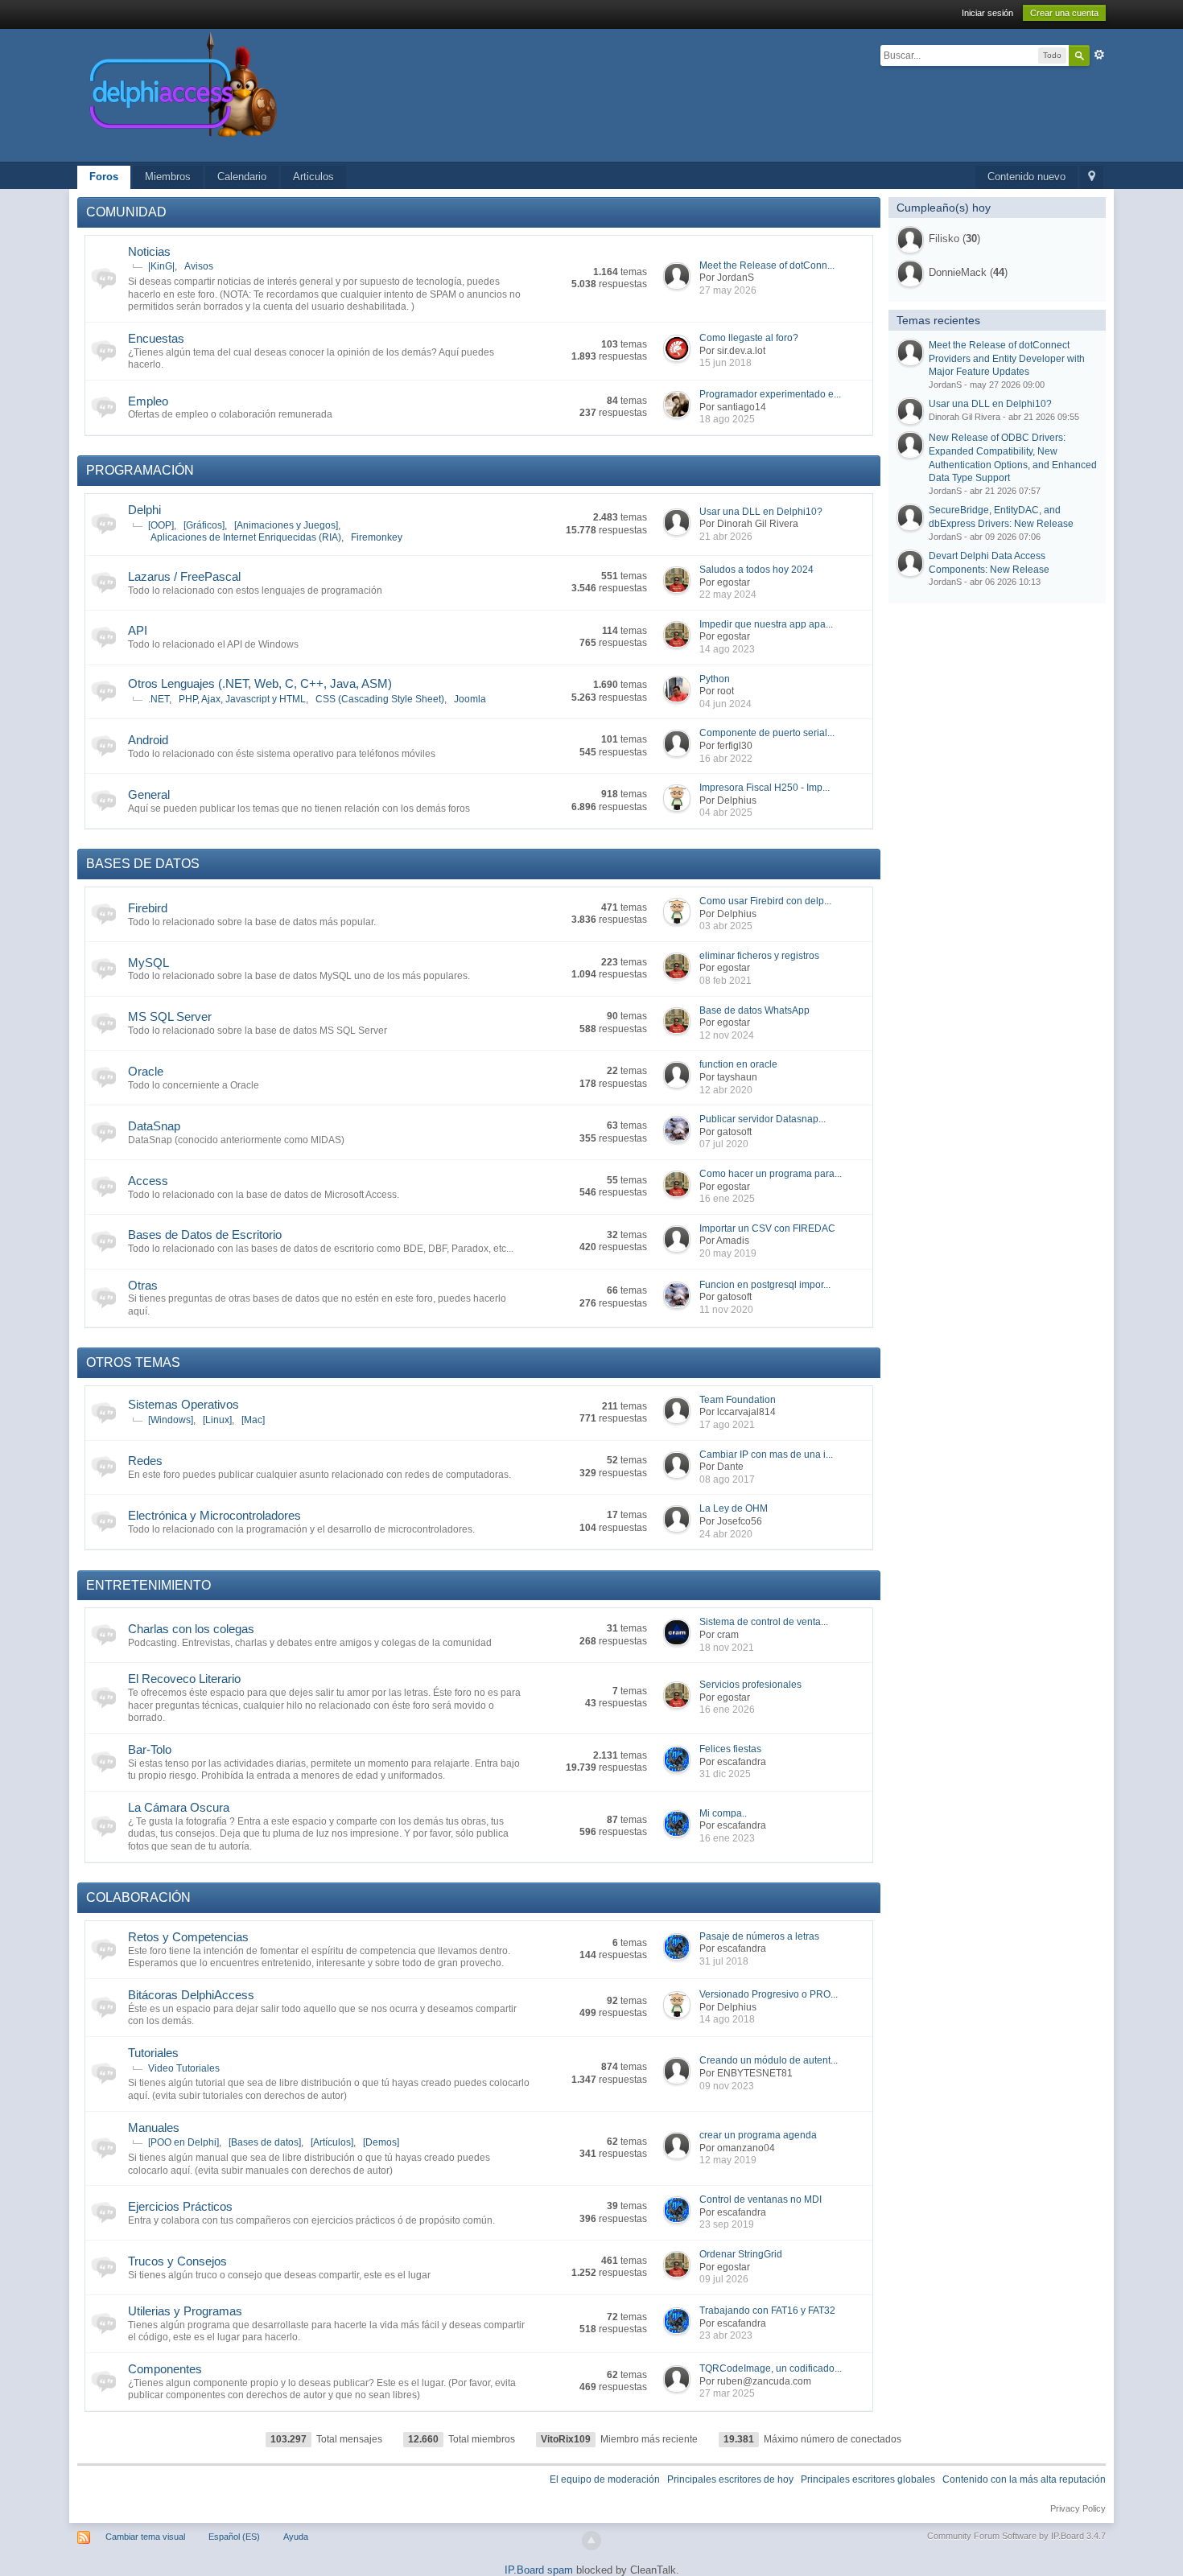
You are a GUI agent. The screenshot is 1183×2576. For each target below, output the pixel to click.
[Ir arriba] (591, 2541)
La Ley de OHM (734, 1508)
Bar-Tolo (150, 1749)
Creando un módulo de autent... (769, 2060)
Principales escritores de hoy (730, 2479)
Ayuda (296, 2537)
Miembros (168, 177)
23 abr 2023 (726, 2335)
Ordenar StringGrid (741, 2254)
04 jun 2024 (725, 704)
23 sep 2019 (727, 2224)
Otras (143, 1285)
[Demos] (381, 2142)
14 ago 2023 (727, 649)
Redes (145, 1461)
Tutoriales (153, 2053)
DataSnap (154, 1126)
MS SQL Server (170, 1016)
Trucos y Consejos (177, 2261)
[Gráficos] (204, 525)
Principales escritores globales (868, 2479)
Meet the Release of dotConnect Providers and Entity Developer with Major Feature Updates (1007, 358)
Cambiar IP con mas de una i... (766, 1455)
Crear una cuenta (1064, 13)
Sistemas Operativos (183, 1404)
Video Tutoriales (184, 2068)
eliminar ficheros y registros (759, 956)
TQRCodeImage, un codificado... (771, 2368)
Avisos (199, 266)
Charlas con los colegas (191, 1629)
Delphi (144, 510)
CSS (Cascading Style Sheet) (380, 699)
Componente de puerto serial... (767, 733)
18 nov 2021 (727, 1648)
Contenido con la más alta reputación (1024, 2479)
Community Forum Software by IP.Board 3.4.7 (1016, 2536)
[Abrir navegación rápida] (1092, 177)
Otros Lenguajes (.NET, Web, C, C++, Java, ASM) (260, 683)
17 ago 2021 (727, 1425)
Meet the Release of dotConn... (767, 265)
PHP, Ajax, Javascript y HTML (242, 699)
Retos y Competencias (188, 1937)
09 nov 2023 (727, 2086)
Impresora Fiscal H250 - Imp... (765, 788)
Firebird (148, 908)
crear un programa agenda (758, 2135)
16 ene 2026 (727, 1710)
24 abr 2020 (726, 1534)
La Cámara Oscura (179, 1807)
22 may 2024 (728, 595)
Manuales (154, 2127)
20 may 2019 (728, 1253)
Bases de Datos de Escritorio (205, 1235)
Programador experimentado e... (770, 394)
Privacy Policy (1078, 2508)
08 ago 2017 (727, 1479)
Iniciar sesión (987, 13)
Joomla (470, 699)
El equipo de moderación (605, 2479)
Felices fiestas (730, 1749)
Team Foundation (738, 1400)
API (138, 630)
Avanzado (1099, 55)
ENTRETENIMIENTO (148, 1585)
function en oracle (738, 1064)
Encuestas (156, 338)
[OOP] (161, 525)
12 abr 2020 (726, 1090)
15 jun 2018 (725, 363)
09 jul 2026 (724, 2279)
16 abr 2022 (726, 759)
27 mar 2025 (727, 2393)
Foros (104, 177)
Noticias (149, 251)
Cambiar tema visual (145, 2537)
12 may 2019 (728, 2160)
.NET (159, 699)
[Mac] (253, 1420)
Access (148, 1181)
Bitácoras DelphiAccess (191, 1995)
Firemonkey (377, 537)
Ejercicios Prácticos (180, 2206)
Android (148, 740)
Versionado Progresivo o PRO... (769, 1994)
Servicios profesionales (750, 1685)
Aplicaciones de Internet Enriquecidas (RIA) (246, 537)
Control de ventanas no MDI (760, 2199)
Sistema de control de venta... (764, 1622)
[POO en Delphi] (183, 2142)
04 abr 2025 (726, 813)
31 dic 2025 (725, 1774)
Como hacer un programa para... (771, 1174)
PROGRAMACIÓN (140, 470)
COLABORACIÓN (138, 1897)
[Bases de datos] (265, 2142)
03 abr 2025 (726, 926)
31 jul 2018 (724, 1961)
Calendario (242, 177)
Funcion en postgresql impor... (765, 1285)
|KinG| (161, 266)
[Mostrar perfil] (910, 240)
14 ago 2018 (727, 2019)
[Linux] (217, 1420)
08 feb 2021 (725, 981)
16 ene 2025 (727, 1199)
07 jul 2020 (724, 1144)
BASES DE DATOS (143, 864)
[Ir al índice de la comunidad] (354, 95)
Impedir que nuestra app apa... (766, 624)
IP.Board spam (539, 2570)
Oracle (146, 1071)
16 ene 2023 (727, 1838)
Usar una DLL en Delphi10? (761, 512)
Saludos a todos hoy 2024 (756, 570)
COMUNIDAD (126, 212)
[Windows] (171, 1420)
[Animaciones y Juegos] (286, 525)
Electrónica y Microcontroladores (214, 1515)
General (149, 794)
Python (715, 679)
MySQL (148, 963)
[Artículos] (332, 2142)
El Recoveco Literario (184, 1679)
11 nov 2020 (726, 1310)
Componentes (165, 2369)
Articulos (313, 177)
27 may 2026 (728, 290)
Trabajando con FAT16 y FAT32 (767, 2311)
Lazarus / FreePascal (184, 576)
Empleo (148, 401)
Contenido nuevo (1026, 177)
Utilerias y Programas (185, 2311)
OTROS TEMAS (133, 1362)
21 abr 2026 (726, 537)
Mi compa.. (723, 1813)
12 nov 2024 (727, 1035)
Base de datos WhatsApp (754, 1010)
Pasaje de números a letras (759, 1936)
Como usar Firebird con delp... (765, 901)
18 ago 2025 (727, 419)
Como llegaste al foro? (749, 338)
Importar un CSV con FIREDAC (767, 1228)
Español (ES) (234, 2537)
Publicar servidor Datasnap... (763, 1119)
